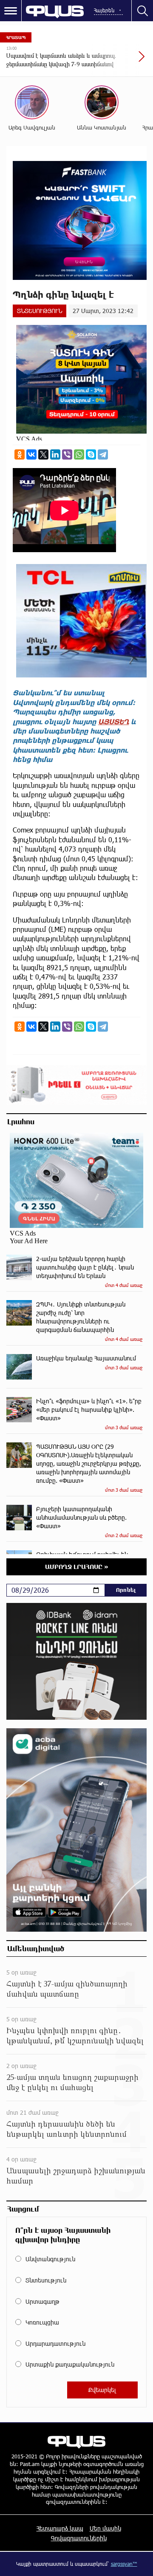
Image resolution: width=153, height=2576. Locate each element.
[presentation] (121, 61)
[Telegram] (103, 454)
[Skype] (91, 454)
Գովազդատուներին (79, 2538)
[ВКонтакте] (31, 454)
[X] (43, 454)
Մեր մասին (105, 2528)
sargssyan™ (124, 2564)
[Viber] (67, 454)
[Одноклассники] (20, 454)
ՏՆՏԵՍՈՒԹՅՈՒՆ (40, 311)
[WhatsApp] (79, 454)
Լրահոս (21, 1121)
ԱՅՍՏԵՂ (113, 721)
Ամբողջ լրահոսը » (77, 1567)
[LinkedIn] (55, 454)
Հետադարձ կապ (60, 2528)
